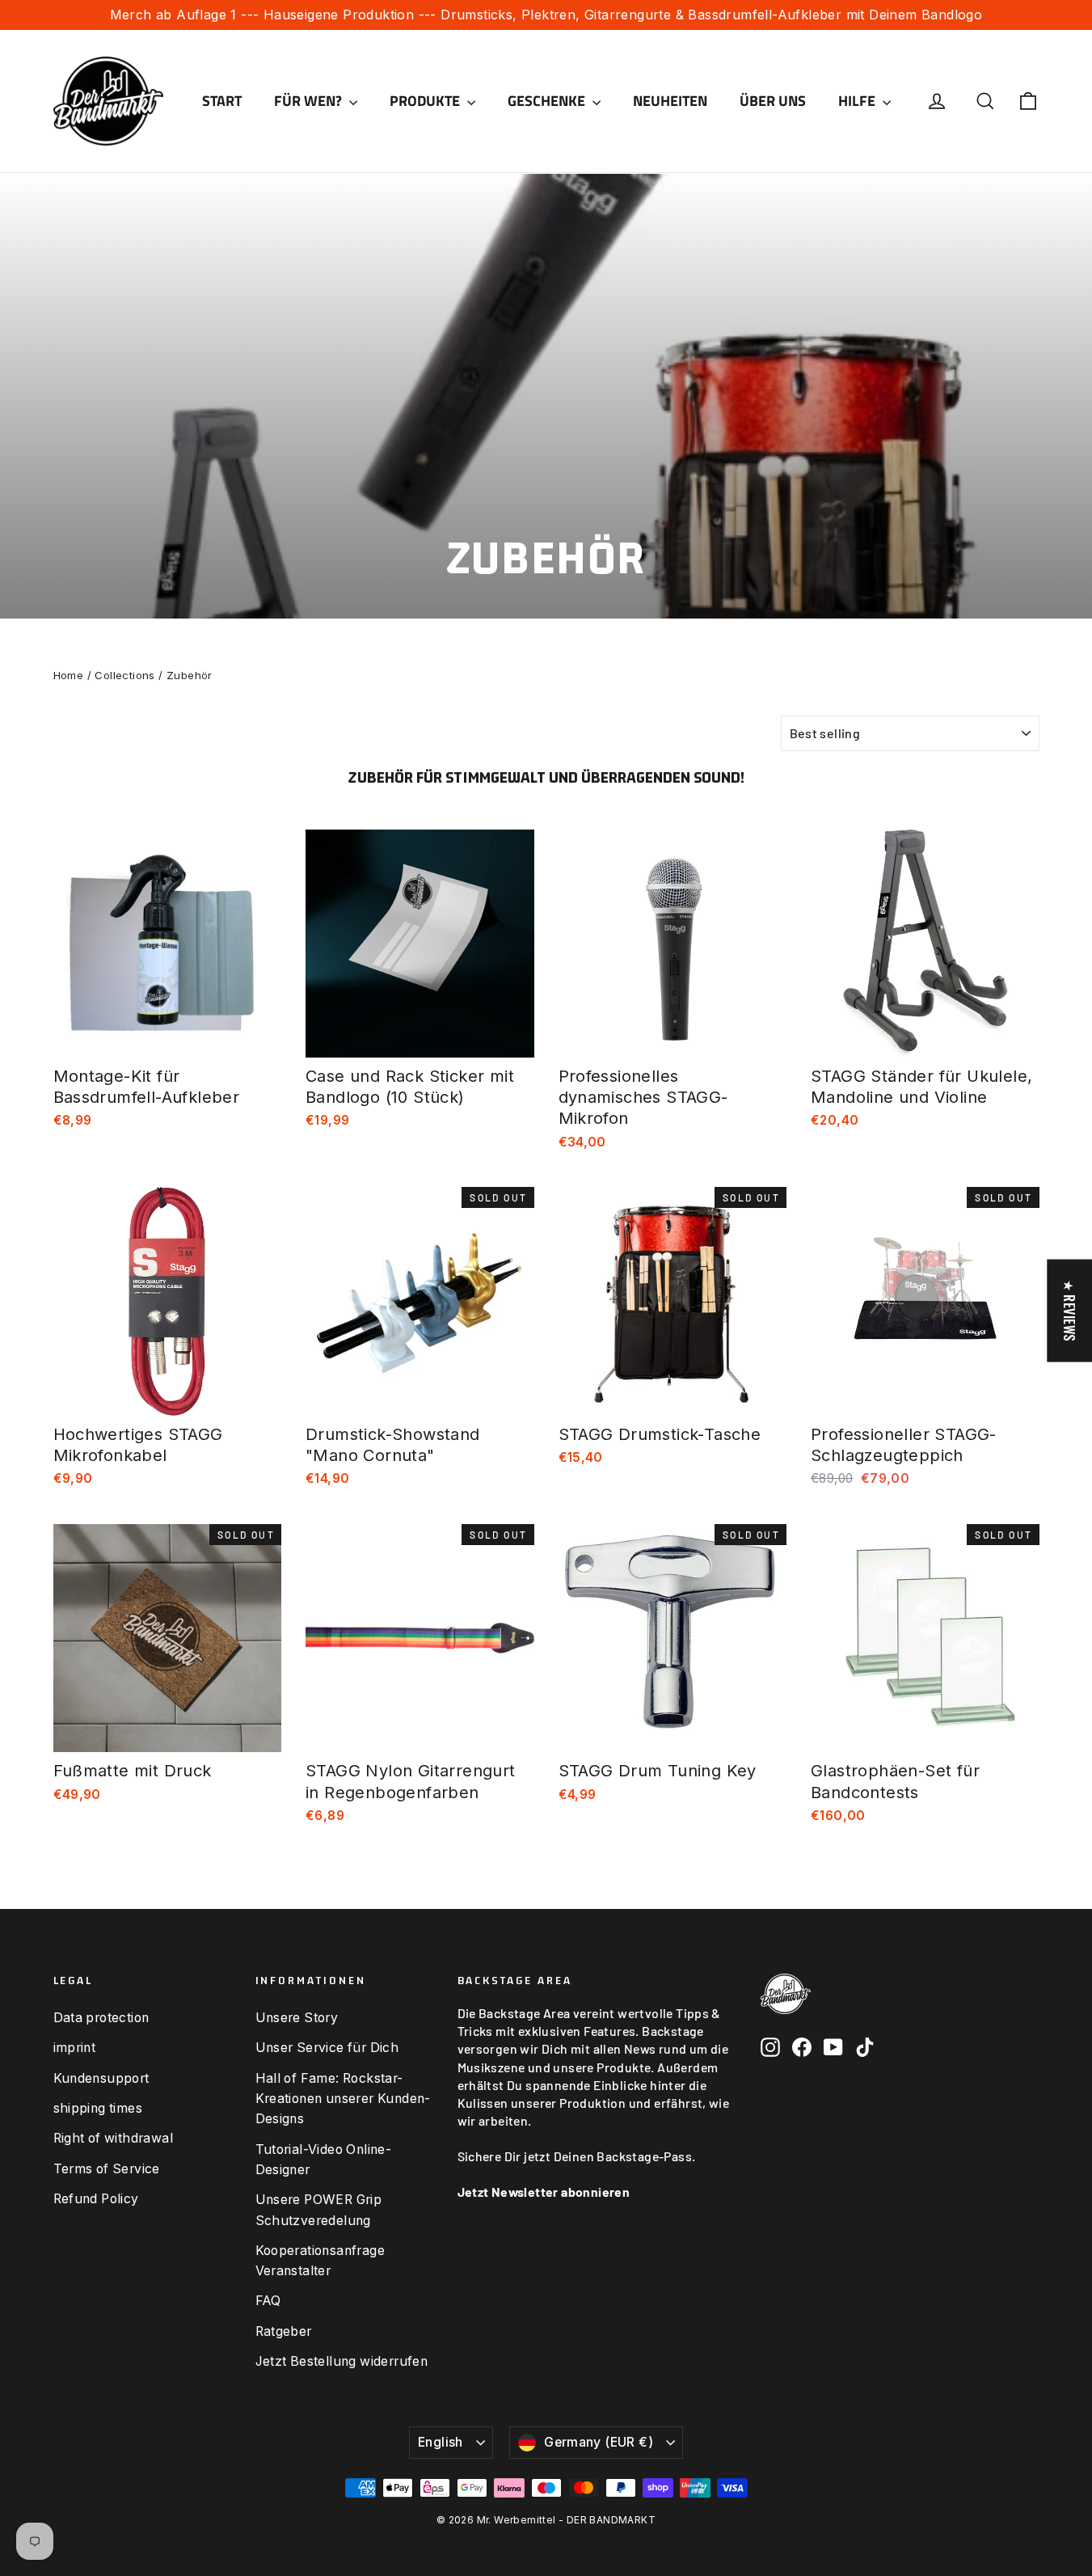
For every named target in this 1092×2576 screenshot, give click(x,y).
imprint (75, 2048)
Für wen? (310, 101)
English (441, 2442)
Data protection (101, 2018)
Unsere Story (297, 2018)
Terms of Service (107, 2169)
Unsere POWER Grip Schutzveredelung (319, 2210)
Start (222, 101)
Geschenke (548, 101)
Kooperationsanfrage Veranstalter (320, 2261)
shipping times (98, 2108)
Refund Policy (96, 2199)
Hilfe (858, 101)
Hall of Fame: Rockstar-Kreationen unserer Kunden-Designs (343, 2099)
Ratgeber (284, 2331)
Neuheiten (670, 101)
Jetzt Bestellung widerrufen (342, 2361)
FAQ (268, 2301)
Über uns (773, 101)
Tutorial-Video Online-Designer (324, 2160)
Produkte (426, 101)
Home (69, 675)
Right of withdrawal (114, 2138)
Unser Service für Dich (327, 2048)
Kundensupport (101, 2078)
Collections (124, 675)
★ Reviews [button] (1069, 1311)
